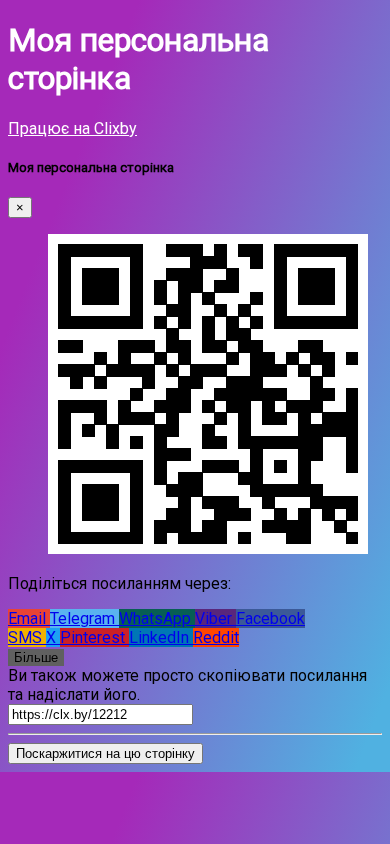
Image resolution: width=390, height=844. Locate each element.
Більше (36, 657)
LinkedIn (161, 637)
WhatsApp (157, 618)
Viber (215, 618)
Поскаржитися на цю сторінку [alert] (105, 753)
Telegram (84, 618)
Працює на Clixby (72, 128)
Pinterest (94, 637)
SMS (27, 637)
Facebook (270, 618)
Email (29, 618)
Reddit (216, 637)
